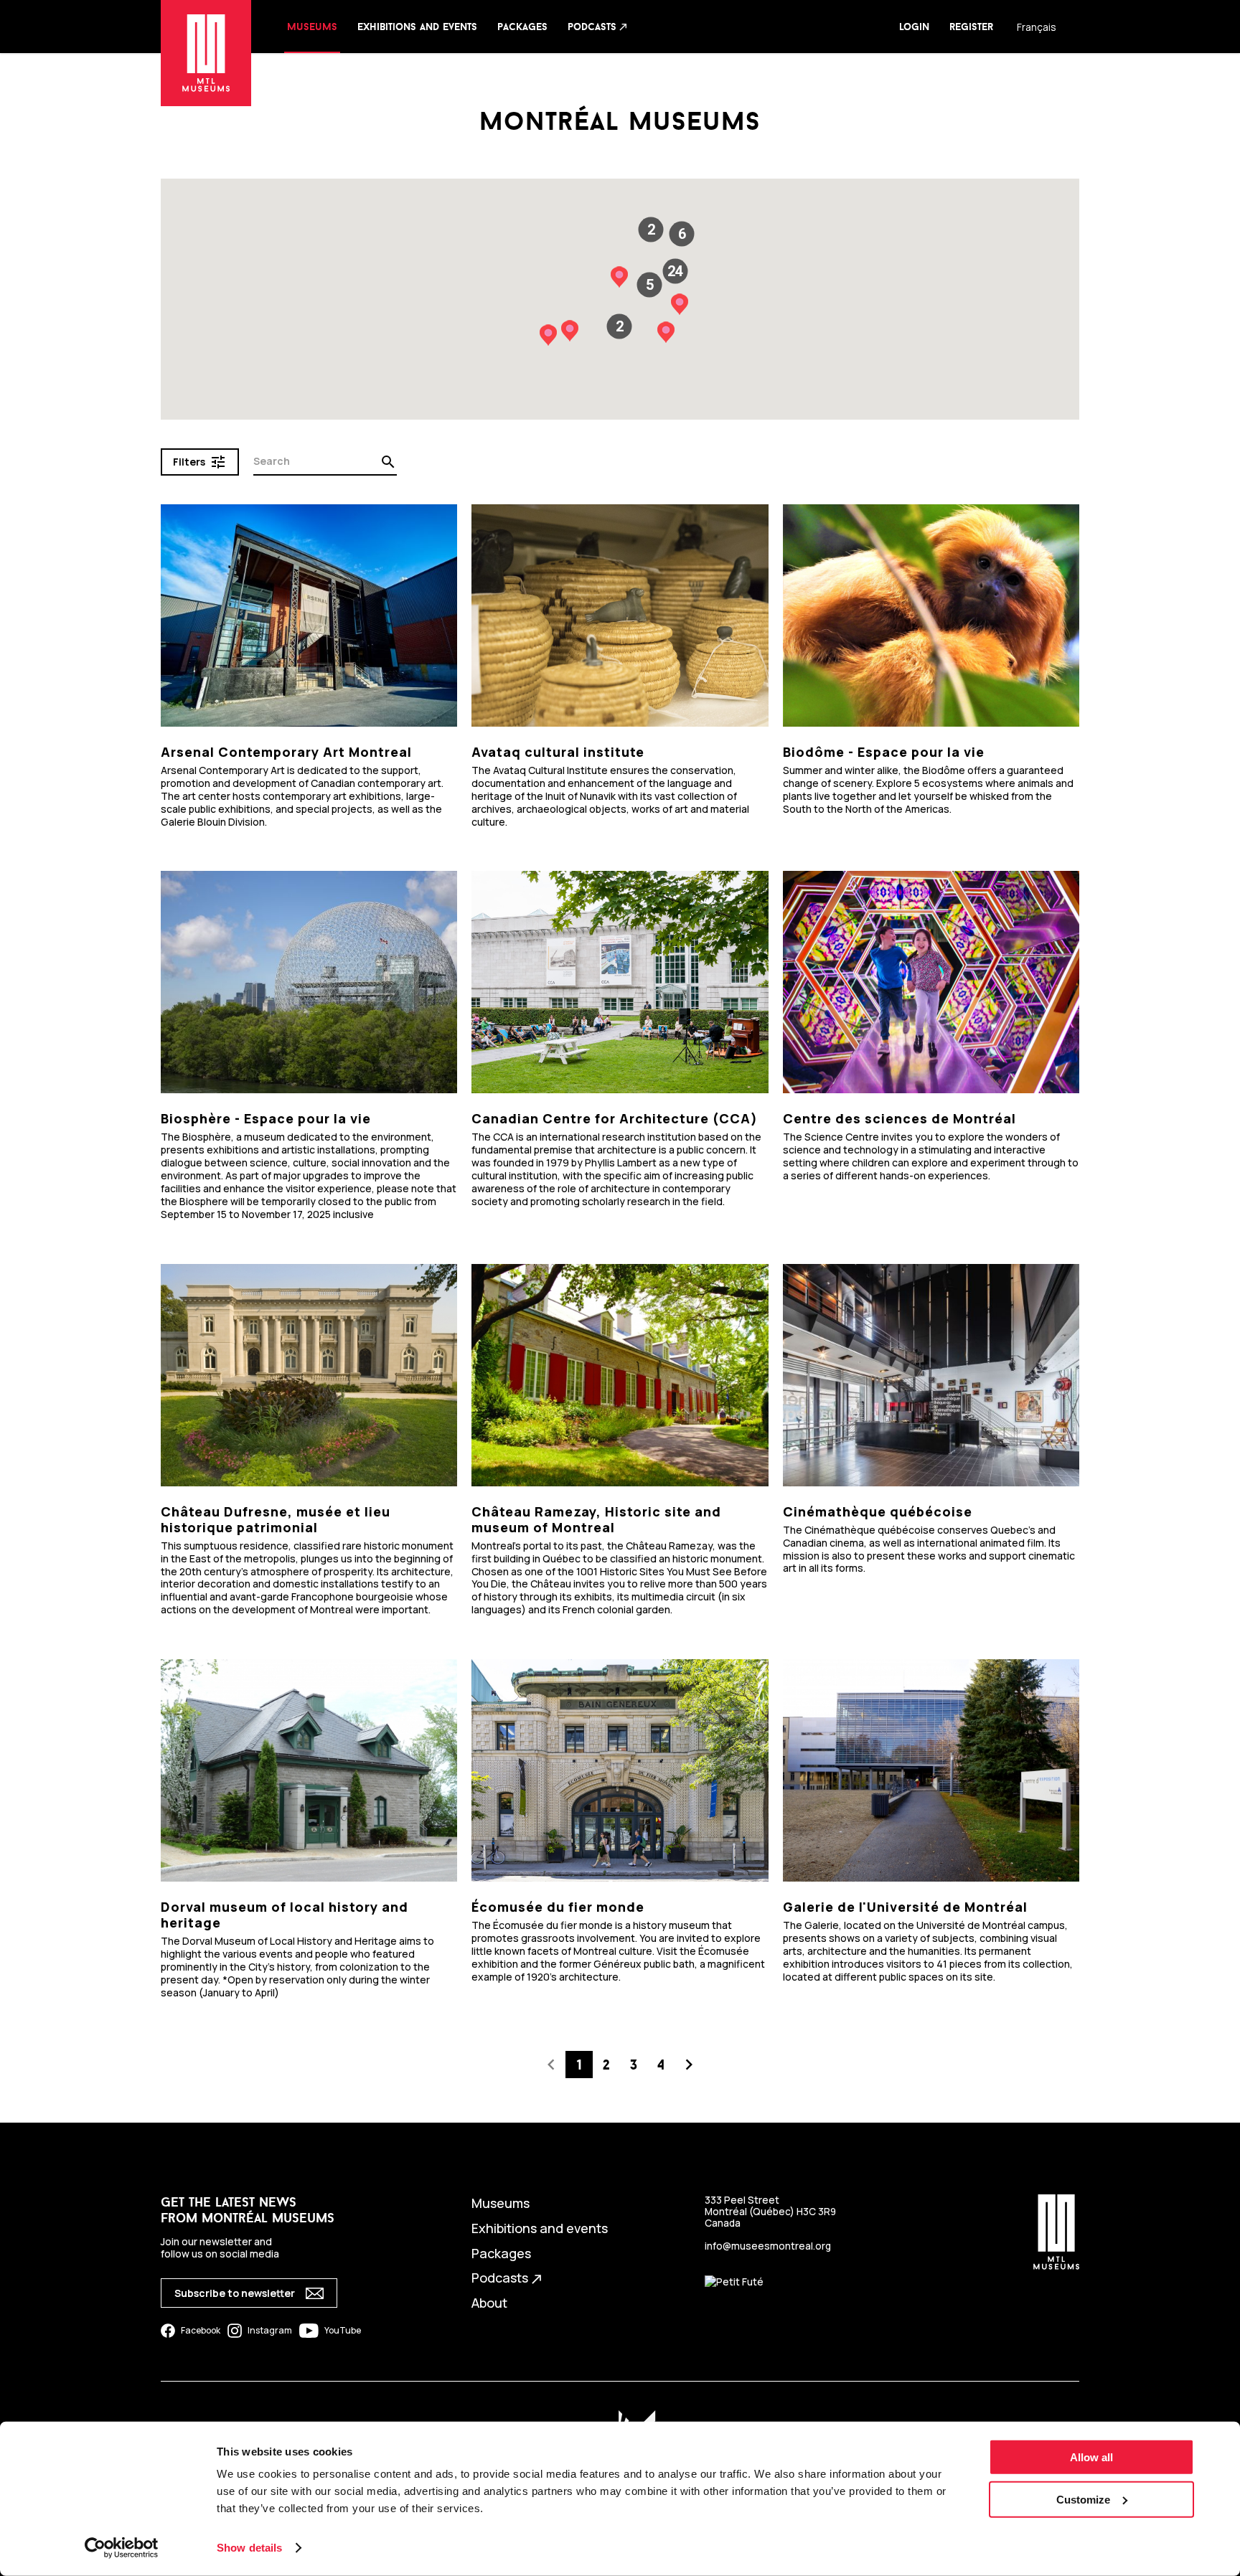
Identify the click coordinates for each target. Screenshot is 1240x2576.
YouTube (343, 2330)
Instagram (270, 2330)
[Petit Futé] (734, 2282)
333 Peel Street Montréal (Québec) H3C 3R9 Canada (770, 2212)
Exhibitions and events (417, 27)
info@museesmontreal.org (768, 2246)
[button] (675, 271)
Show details (249, 2548)
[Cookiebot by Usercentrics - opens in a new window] (122, 2548)
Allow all (1091, 2457)
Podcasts (598, 27)
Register (971, 27)
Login (914, 27)
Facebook (201, 2330)
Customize (1083, 2500)
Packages (522, 27)
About (489, 2303)
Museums (312, 27)
